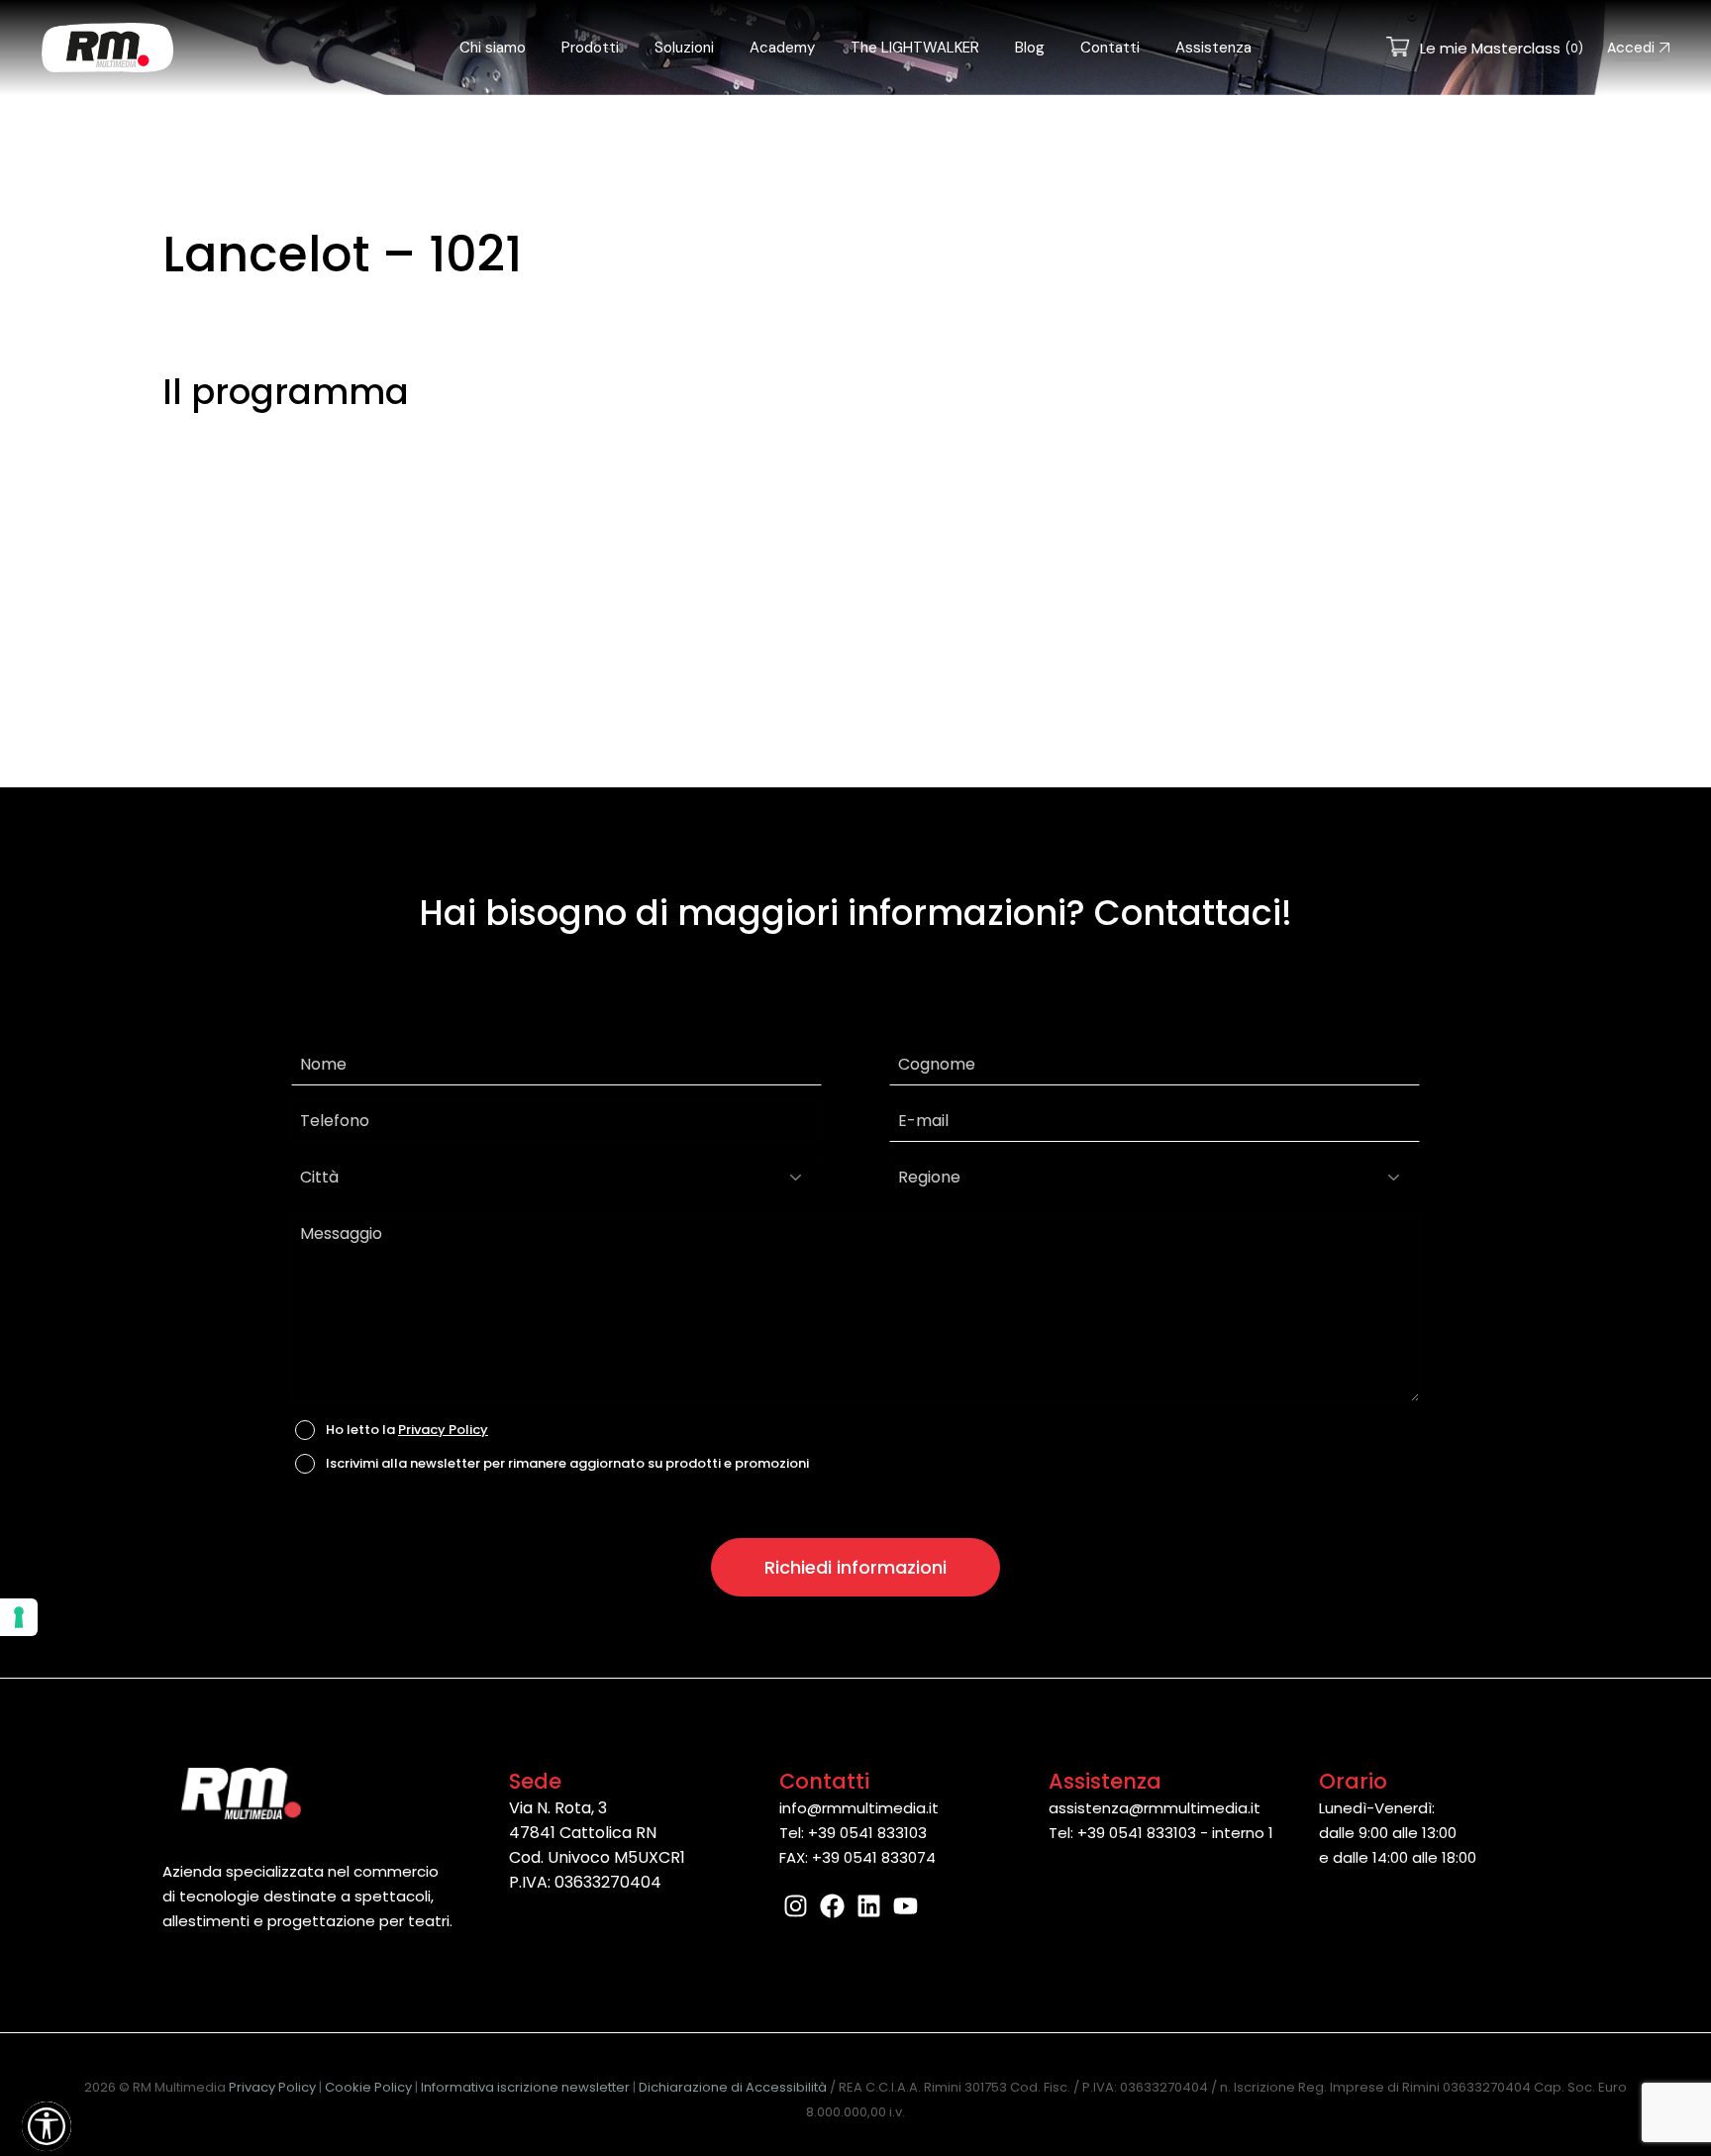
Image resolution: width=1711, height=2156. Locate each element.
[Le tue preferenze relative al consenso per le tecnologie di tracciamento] (19, 1617)
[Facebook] (832, 1906)
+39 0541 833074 (874, 1857)
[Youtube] (906, 1906)
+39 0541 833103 (867, 1833)
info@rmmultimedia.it (859, 1808)
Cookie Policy (368, 2087)
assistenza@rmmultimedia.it (1155, 1808)
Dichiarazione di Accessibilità (733, 2087)
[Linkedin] (869, 1906)
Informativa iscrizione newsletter (525, 2087)
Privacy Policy (443, 1430)
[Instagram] (796, 1906)
